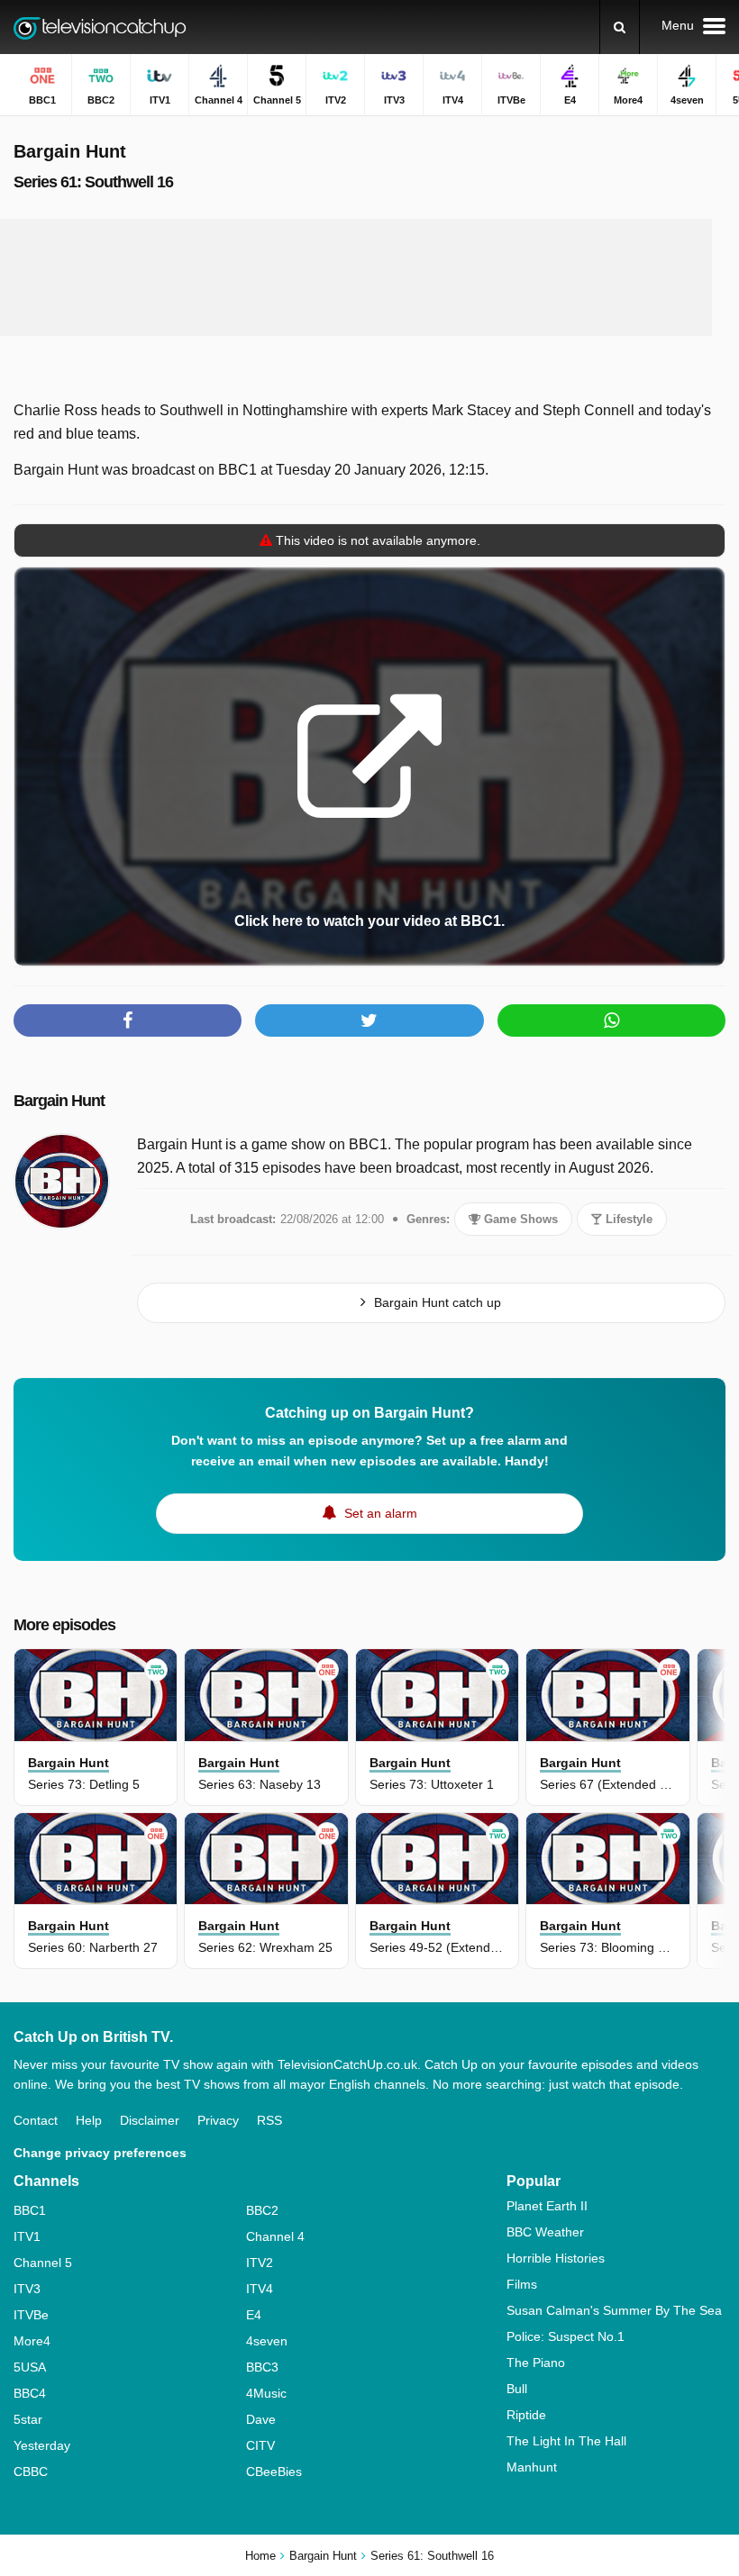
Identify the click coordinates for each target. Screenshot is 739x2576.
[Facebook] (128, 1020)
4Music (266, 2393)
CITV (260, 2445)
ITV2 (260, 2263)
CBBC (31, 2472)
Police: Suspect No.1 (566, 2336)
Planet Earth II (547, 2206)
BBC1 (30, 2210)
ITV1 (27, 2236)
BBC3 (262, 2367)
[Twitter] (369, 1020)
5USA (30, 2367)
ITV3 (27, 2289)
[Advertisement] (356, 277)
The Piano (536, 2363)
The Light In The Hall (566, 2441)
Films (522, 2284)
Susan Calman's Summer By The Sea (614, 2310)
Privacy (218, 2120)
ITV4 (260, 2289)
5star (28, 2419)
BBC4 (30, 2393)
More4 (32, 2341)
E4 (254, 2315)
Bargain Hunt (59, 1101)
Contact (36, 2120)
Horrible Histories (556, 2258)
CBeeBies (274, 2472)
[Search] (620, 27)
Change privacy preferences (100, 2153)
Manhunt (532, 2467)
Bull (517, 2389)
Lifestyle (627, 1219)
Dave (261, 2419)
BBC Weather (545, 2232)
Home (260, 2556)
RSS (269, 2120)
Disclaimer (150, 2120)
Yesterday (42, 2445)
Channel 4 (275, 2236)
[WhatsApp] (611, 1020)
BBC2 (262, 2210)
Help (89, 2120)
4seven (267, 2341)
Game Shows (519, 1219)
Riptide (526, 2415)
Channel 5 (43, 2263)
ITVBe (31, 2315)
